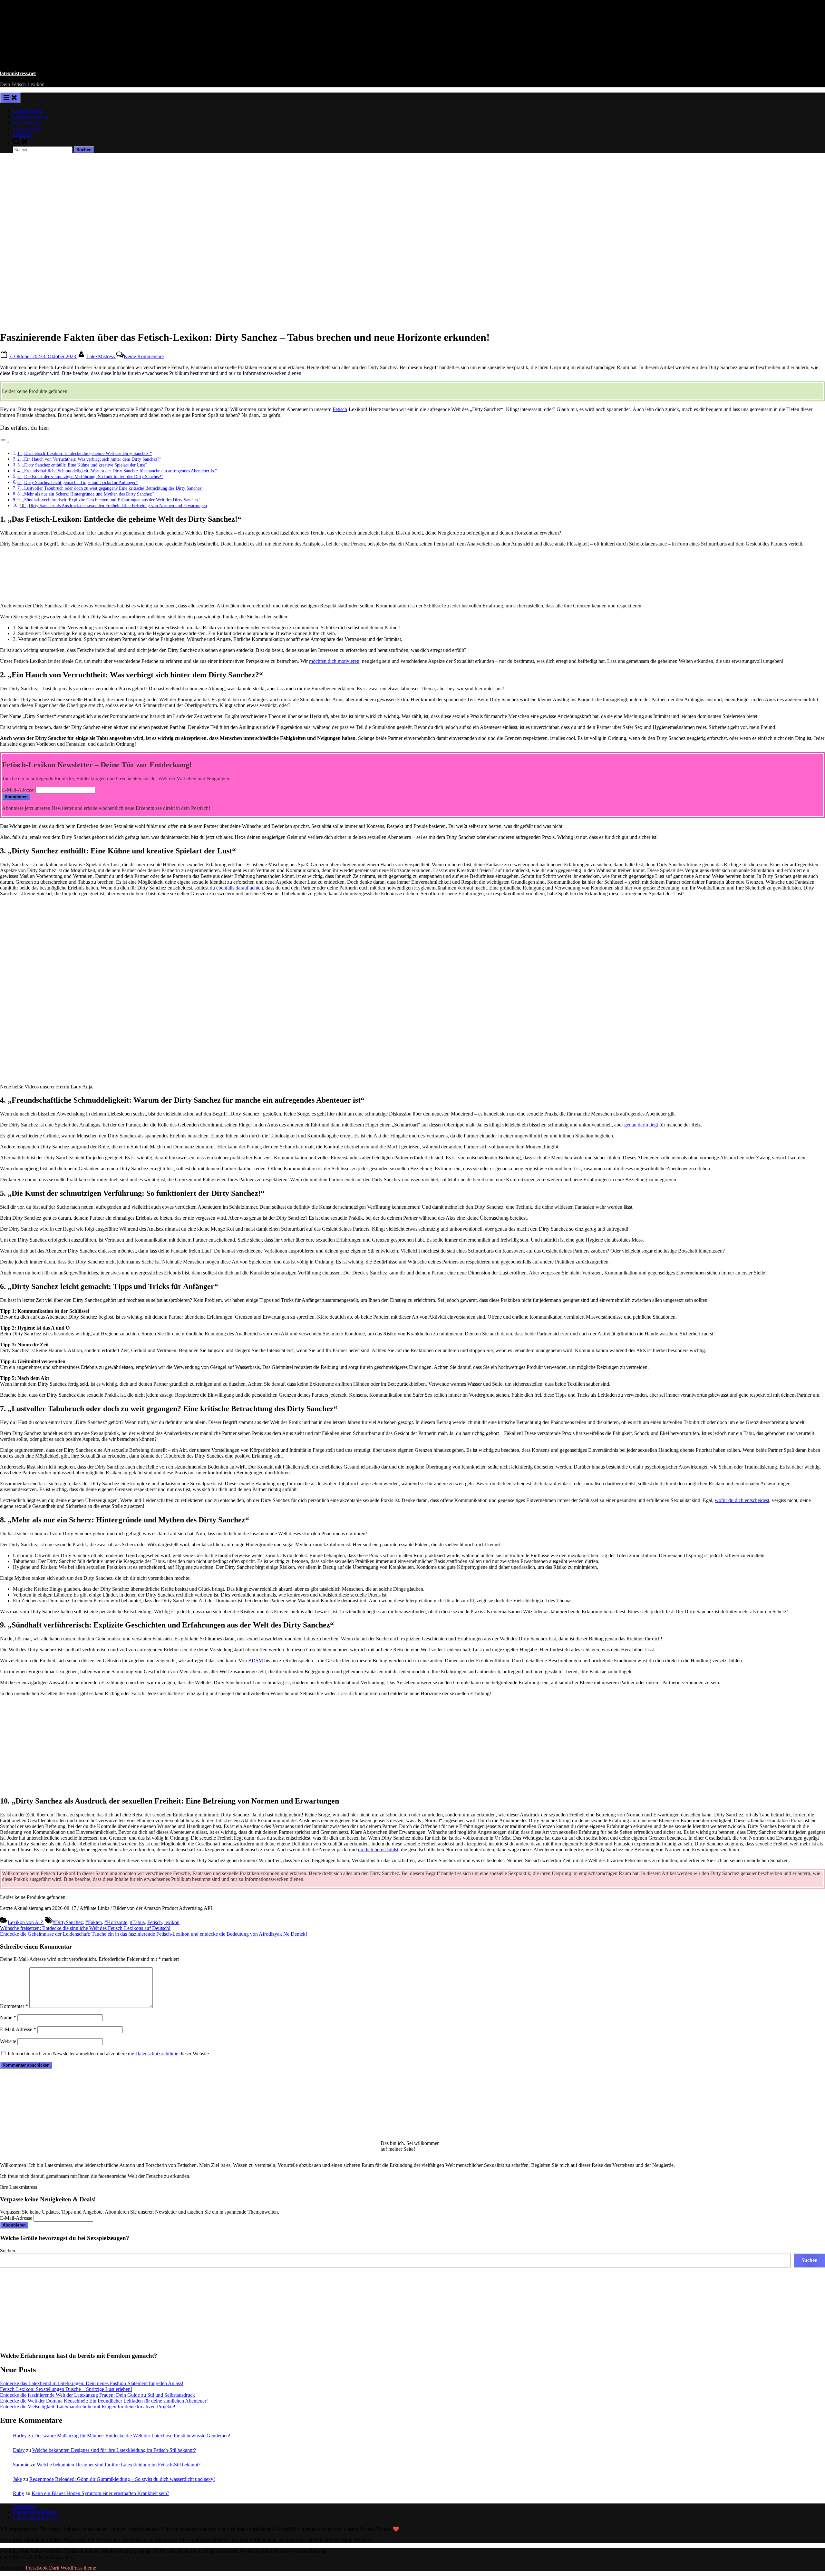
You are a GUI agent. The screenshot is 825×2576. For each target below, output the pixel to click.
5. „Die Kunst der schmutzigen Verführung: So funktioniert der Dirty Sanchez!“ (90, 477)
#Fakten (94, 1922)
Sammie (21, 2465)
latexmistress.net (18, 73)
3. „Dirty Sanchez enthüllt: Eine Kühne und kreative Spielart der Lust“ (82, 465)
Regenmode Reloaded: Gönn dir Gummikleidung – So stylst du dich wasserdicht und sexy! (122, 2479)
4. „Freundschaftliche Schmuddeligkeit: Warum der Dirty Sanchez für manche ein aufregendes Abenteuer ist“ (117, 471)
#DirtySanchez (68, 1922)
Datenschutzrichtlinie (157, 2054)
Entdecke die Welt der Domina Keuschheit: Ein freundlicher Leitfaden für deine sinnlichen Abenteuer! (104, 2401)
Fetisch (340, 409)
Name (8, 2017)
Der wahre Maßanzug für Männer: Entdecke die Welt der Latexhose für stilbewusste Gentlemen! (132, 2436)
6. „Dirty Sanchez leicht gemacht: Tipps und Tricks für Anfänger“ (78, 482)
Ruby (19, 2493)
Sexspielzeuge (27, 123)
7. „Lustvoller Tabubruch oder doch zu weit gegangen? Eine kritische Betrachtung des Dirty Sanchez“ (110, 488)
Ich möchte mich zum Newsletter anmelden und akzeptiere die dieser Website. (108, 2054)
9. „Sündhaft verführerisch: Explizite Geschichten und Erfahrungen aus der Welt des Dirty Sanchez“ (109, 500)
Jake (17, 2479)
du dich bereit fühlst (378, 1849)
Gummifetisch (27, 128)
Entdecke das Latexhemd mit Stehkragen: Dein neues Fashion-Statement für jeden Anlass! (92, 2383)
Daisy (19, 2450)
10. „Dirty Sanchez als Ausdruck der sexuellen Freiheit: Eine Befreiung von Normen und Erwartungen (113, 506)
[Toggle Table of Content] (5, 442)
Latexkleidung (28, 111)
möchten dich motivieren (334, 661)
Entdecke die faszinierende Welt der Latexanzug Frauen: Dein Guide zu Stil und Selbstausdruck (97, 2395)
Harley (20, 2436)
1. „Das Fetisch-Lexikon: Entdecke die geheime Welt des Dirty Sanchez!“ (85, 453)
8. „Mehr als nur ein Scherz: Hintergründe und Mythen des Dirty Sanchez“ (86, 494)
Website (8, 2041)
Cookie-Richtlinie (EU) (37, 2518)
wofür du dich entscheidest (742, 1500)
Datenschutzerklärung (35, 2512)
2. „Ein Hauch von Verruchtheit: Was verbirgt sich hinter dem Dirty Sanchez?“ (89, 459)
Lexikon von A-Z (31, 117)
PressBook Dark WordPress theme (61, 2568)
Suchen (8, 2251)
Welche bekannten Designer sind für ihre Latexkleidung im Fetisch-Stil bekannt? (114, 2450)
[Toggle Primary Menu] (10, 98)
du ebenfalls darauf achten (236, 888)
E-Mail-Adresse (18, 790)
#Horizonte (116, 1922)
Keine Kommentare (144, 356)
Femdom (22, 134)
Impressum (24, 2506)
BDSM (256, 1661)
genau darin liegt (641, 1125)
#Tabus (137, 1922)
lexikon (172, 1922)
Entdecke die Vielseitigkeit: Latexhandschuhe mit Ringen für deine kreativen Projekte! (88, 2407)
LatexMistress (101, 356)
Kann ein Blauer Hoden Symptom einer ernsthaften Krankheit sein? (100, 2493)
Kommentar (14, 2006)
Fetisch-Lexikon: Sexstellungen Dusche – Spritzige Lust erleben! (66, 2389)
